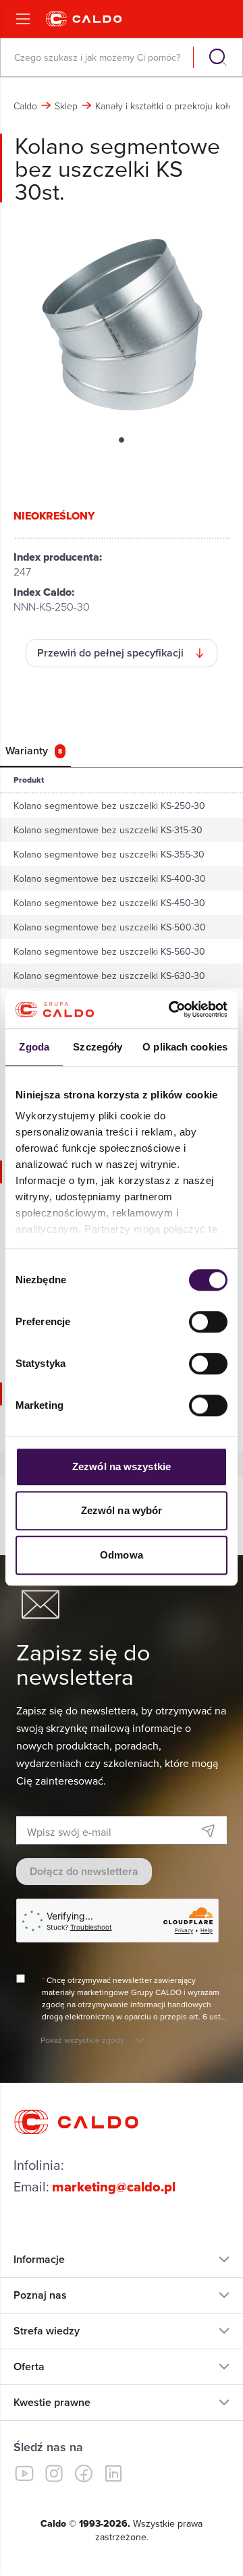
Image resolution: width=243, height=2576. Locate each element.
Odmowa (122, 1555)
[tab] (35, 751)
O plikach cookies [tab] (185, 1047)
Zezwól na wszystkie (122, 1466)
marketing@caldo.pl (114, 2187)
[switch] (208, 1322)
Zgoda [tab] (34, 1047)
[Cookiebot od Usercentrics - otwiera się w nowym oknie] (171, 1009)
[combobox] (98, 57)
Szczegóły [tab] (98, 1047)
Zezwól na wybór (122, 1510)
